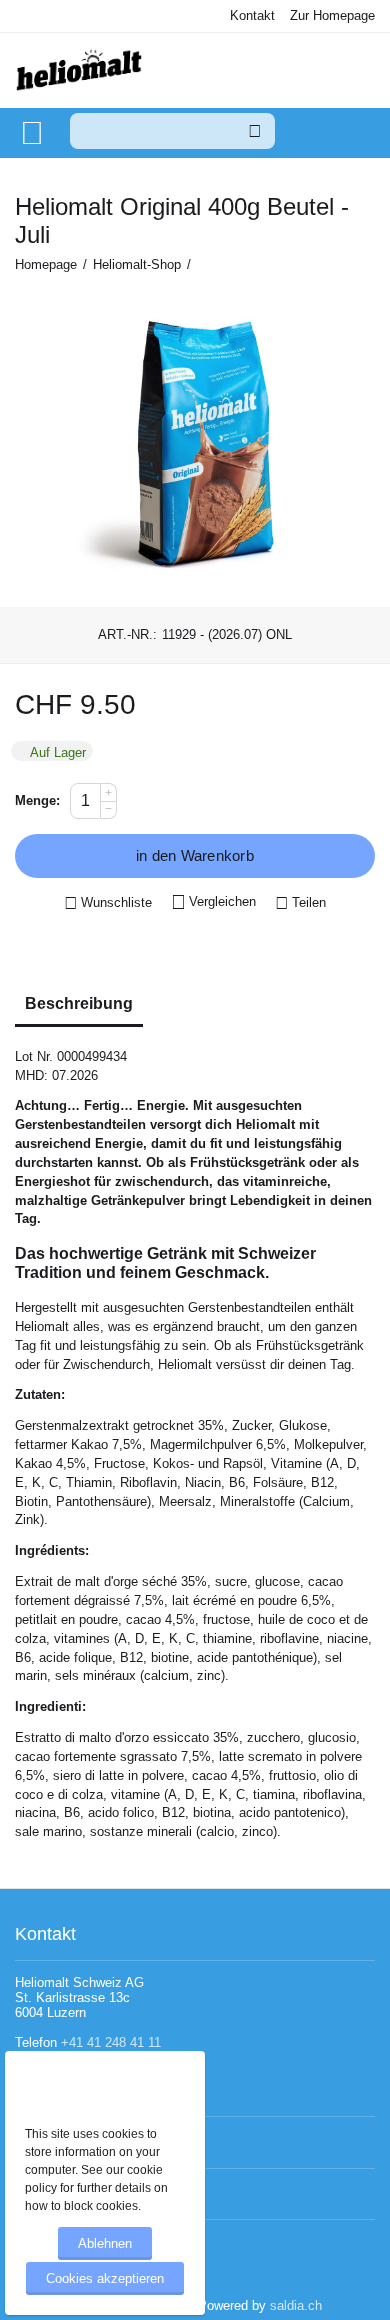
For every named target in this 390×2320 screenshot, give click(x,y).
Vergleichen (222, 901)
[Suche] (255, 131)
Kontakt (252, 15)
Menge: (37, 800)
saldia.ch (296, 2305)
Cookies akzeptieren (105, 2278)
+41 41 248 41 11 (111, 2042)
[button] (300, 904)
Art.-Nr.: (127, 634)
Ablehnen (105, 2243)
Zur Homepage (332, 15)
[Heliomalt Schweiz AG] (79, 71)
